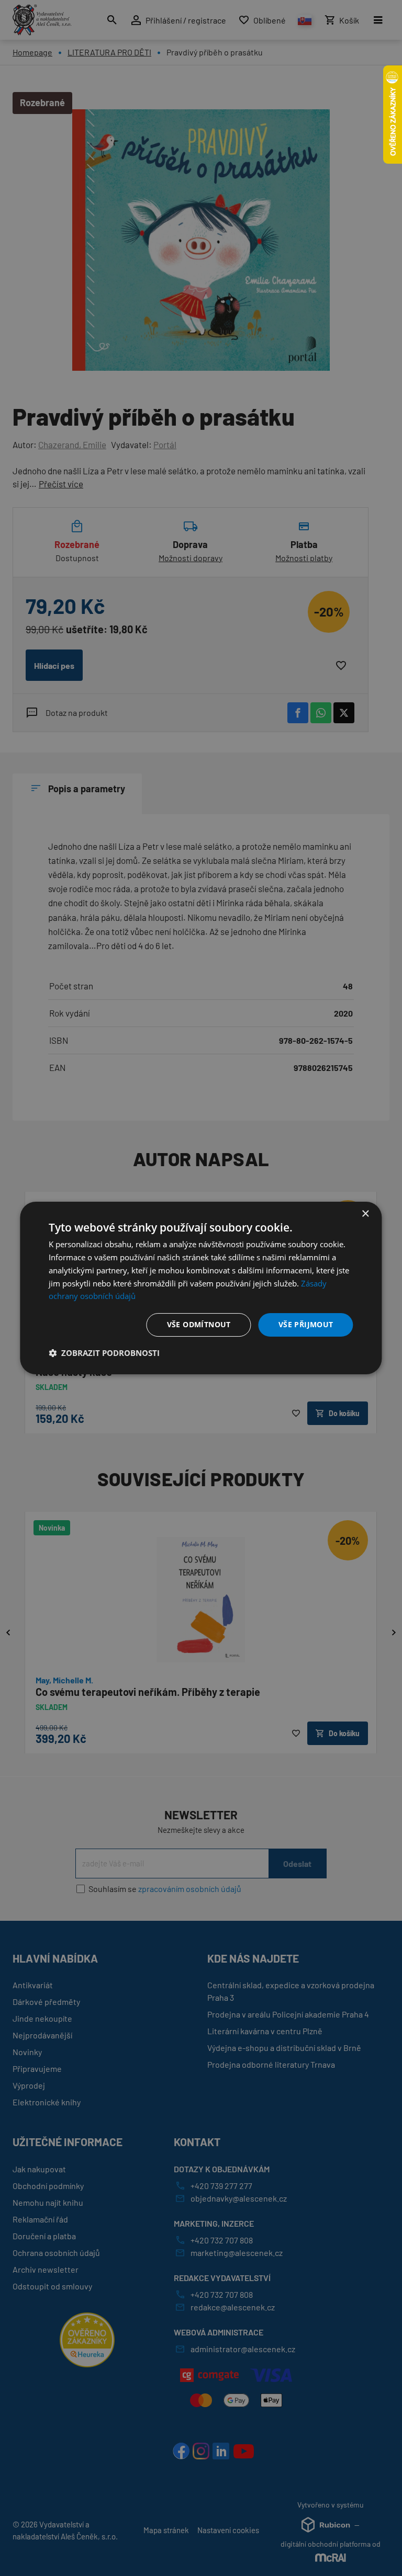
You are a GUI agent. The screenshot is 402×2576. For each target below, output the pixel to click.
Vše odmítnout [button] (199, 1324)
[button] (104, 1353)
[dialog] (201, 1288)
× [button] (365, 1214)
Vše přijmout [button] (306, 1324)
